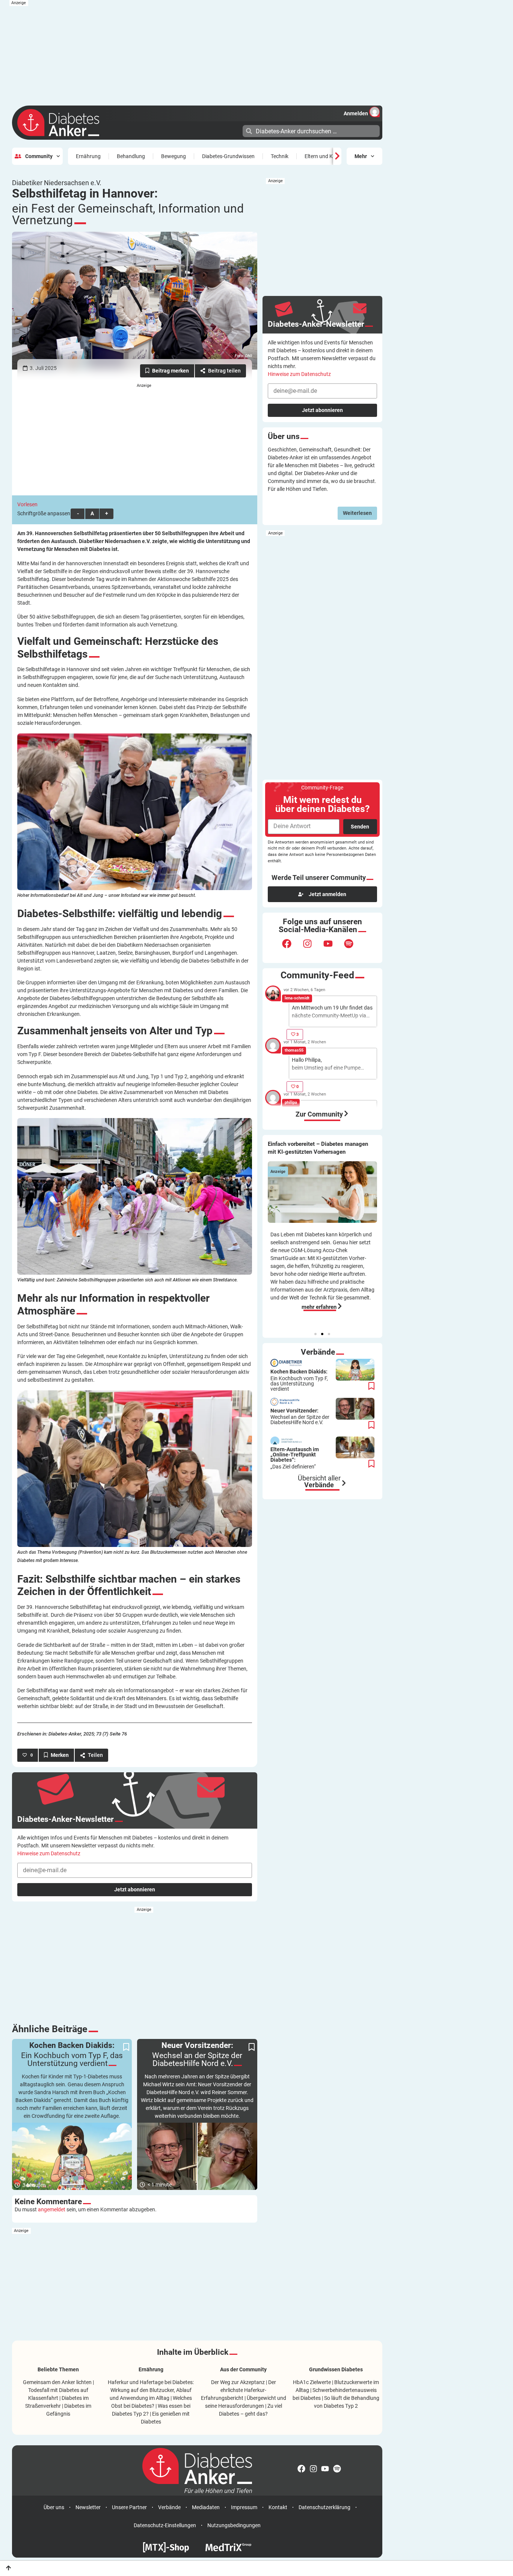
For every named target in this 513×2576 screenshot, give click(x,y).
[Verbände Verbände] (344, 1483)
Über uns (54, 2507)
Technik (280, 156)
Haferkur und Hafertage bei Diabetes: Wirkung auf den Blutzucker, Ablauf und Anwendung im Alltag (151, 2390)
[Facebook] (291, 948)
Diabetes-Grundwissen (228, 156)
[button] (315, 1334)
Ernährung (88, 156)
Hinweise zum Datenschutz (49, 1853)
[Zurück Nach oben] (8, 2568)
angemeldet (52, 2209)
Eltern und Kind (322, 156)
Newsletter (88, 2507)
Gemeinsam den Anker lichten (57, 2382)
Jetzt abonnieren (135, 1889)
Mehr (361, 156)
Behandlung (131, 156)
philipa (291, 1102)
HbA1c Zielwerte (312, 2382)
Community (39, 156)
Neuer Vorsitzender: (300, 1417)
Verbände (169, 2507)
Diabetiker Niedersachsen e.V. (57, 183)
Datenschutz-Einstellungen (165, 2525)
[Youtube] (333, 948)
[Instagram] (312, 948)
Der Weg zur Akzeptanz (238, 2382)
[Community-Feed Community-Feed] (346, 1114)
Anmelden (356, 113)
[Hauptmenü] (236, 130)
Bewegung (174, 156)
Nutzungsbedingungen (234, 2525)
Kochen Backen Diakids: (299, 1380)
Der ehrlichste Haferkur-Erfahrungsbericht (238, 2390)
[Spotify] (353, 948)
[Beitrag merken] (167, 371)
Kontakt (278, 2507)
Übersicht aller (319, 1482)
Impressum (244, 2507)
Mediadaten (206, 2507)
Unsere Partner (129, 2507)
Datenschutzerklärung (324, 2507)
